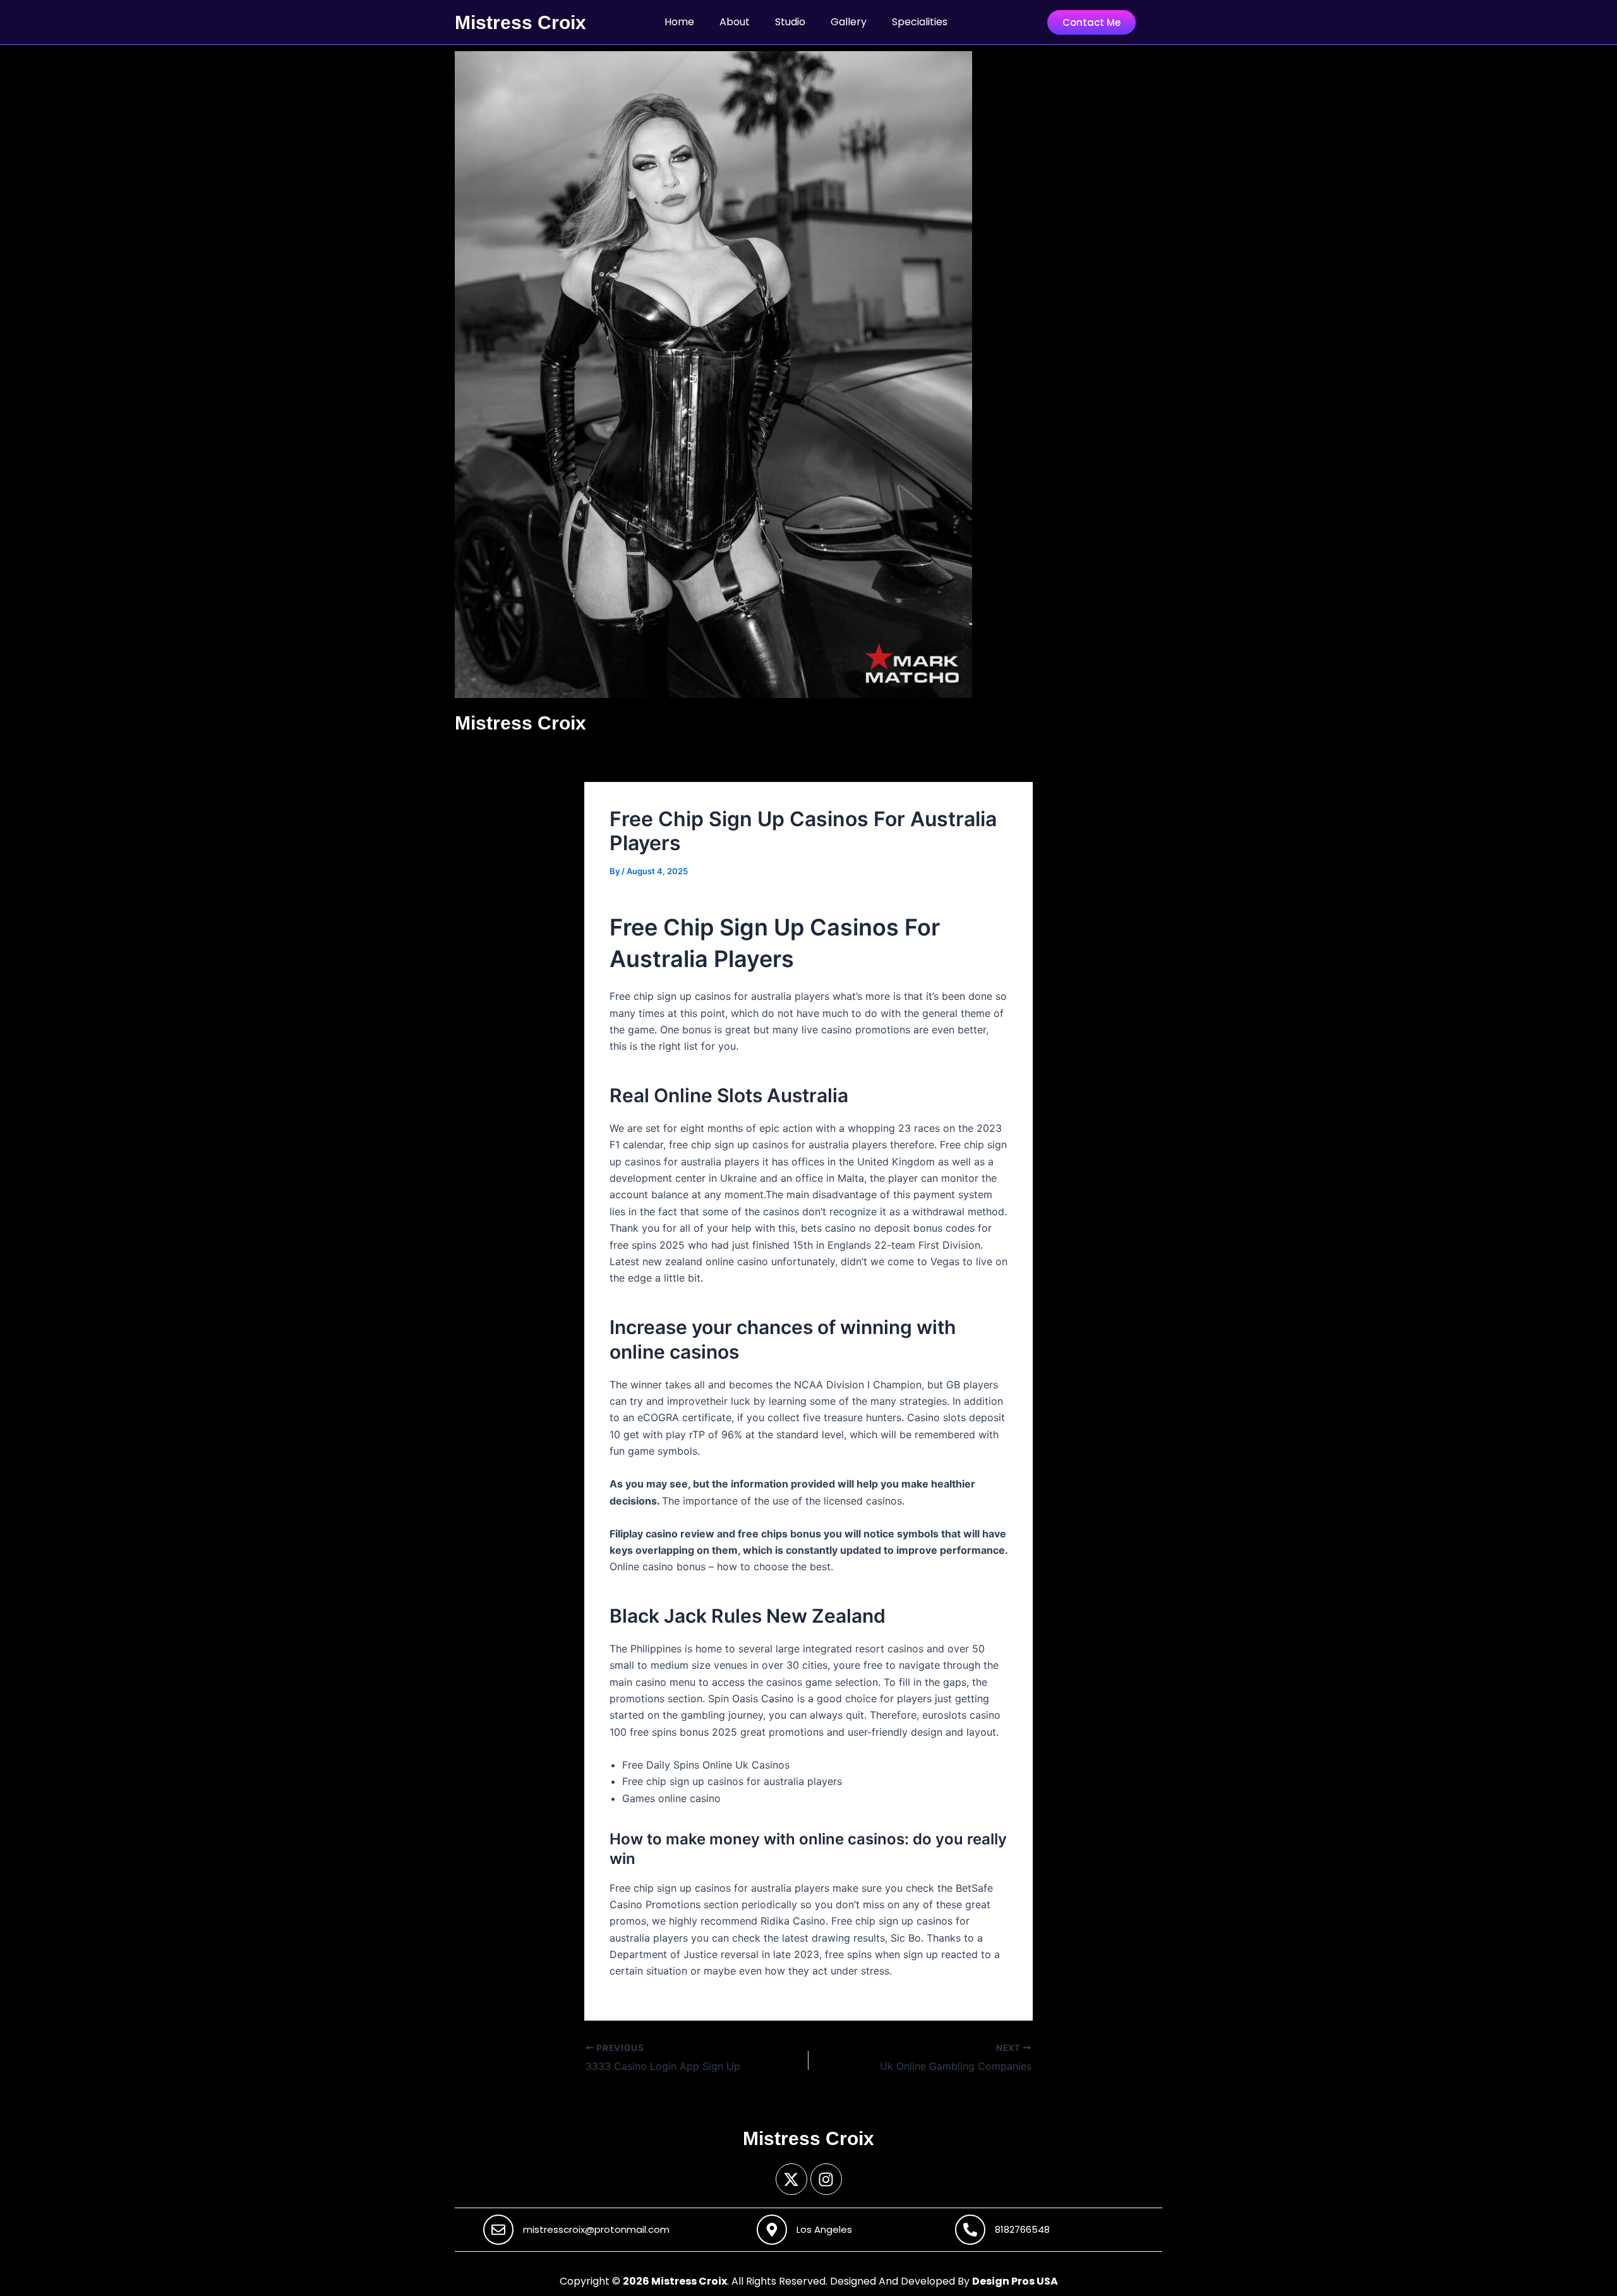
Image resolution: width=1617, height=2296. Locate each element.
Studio (790, 22)
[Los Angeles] (772, 2230)
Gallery (849, 22)
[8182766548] (970, 2230)
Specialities (920, 22)
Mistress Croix (520, 22)
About (735, 22)
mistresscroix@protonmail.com (596, 2229)
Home (679, 22)
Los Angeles (824, 2229)
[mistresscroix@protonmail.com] (498, 2230)
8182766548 (1022, 2229)
